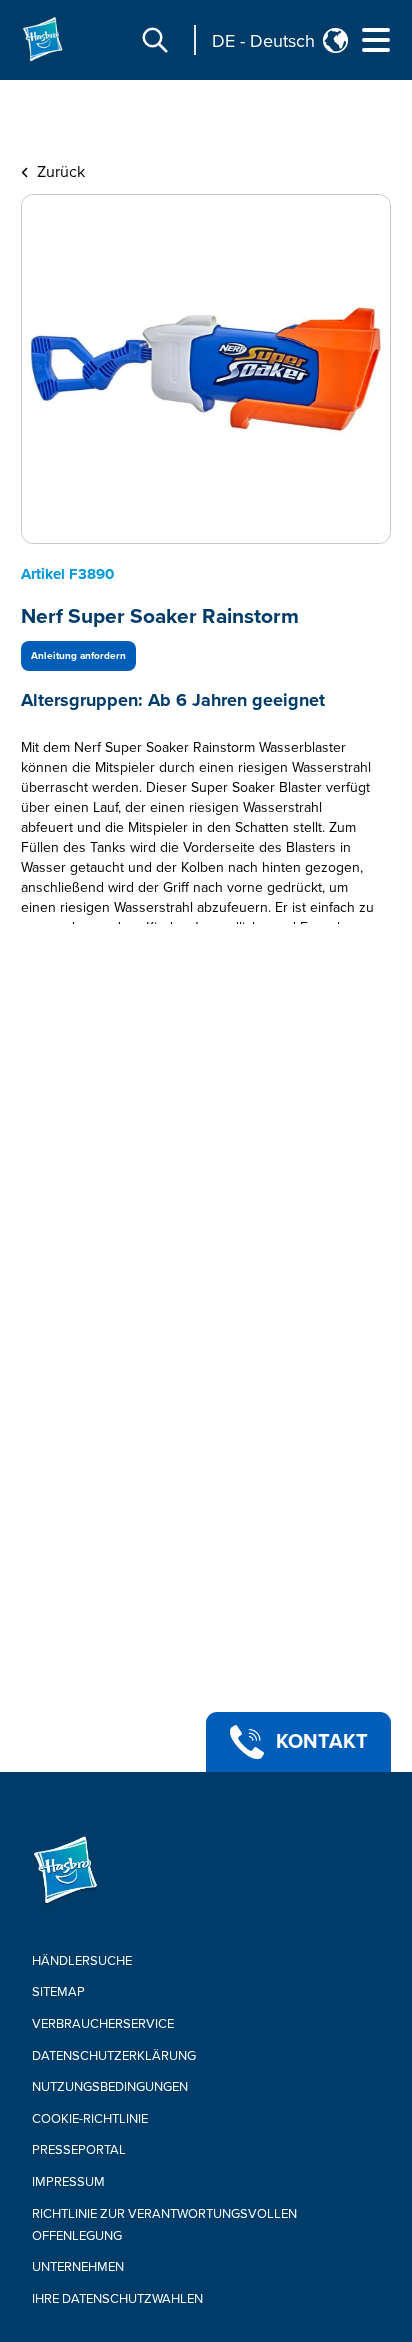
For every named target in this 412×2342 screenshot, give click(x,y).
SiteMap (58, 1992)
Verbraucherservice (103, 2024)
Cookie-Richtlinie (90, 2119)
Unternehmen (78, 2267)
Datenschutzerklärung (114, 2056)
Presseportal (79, 2150)
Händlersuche (82, 1961)
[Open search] (155, 40)
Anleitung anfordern (78, 656)
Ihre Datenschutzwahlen (117, 2299)
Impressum (68, 2182)
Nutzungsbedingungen (110, 2087)
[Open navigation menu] (376, 40)
